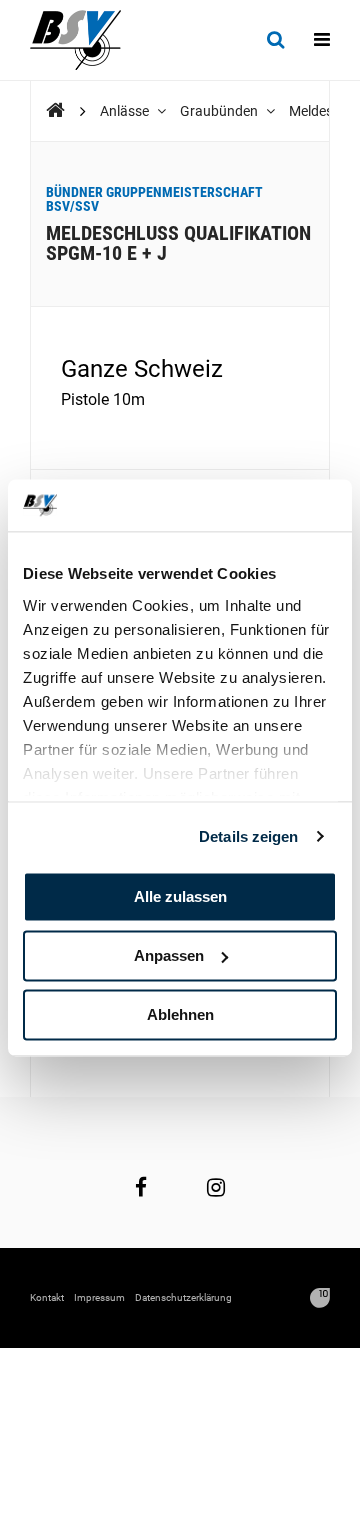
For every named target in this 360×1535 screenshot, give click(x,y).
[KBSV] (55, 110)
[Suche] (275, 40)
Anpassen (169, 955)
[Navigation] (322, 40)
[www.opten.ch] (320, 1298)
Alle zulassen (180, 896)
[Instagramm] (216, 1188)
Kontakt (47, 1297)
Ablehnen (180, 1014)
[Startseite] (85, 40)
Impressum (99, 1297)
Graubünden (220, 111)
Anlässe (126, 111)
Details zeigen (248, 836)
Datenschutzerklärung (183, 1297)
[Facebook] (141, 1188)
